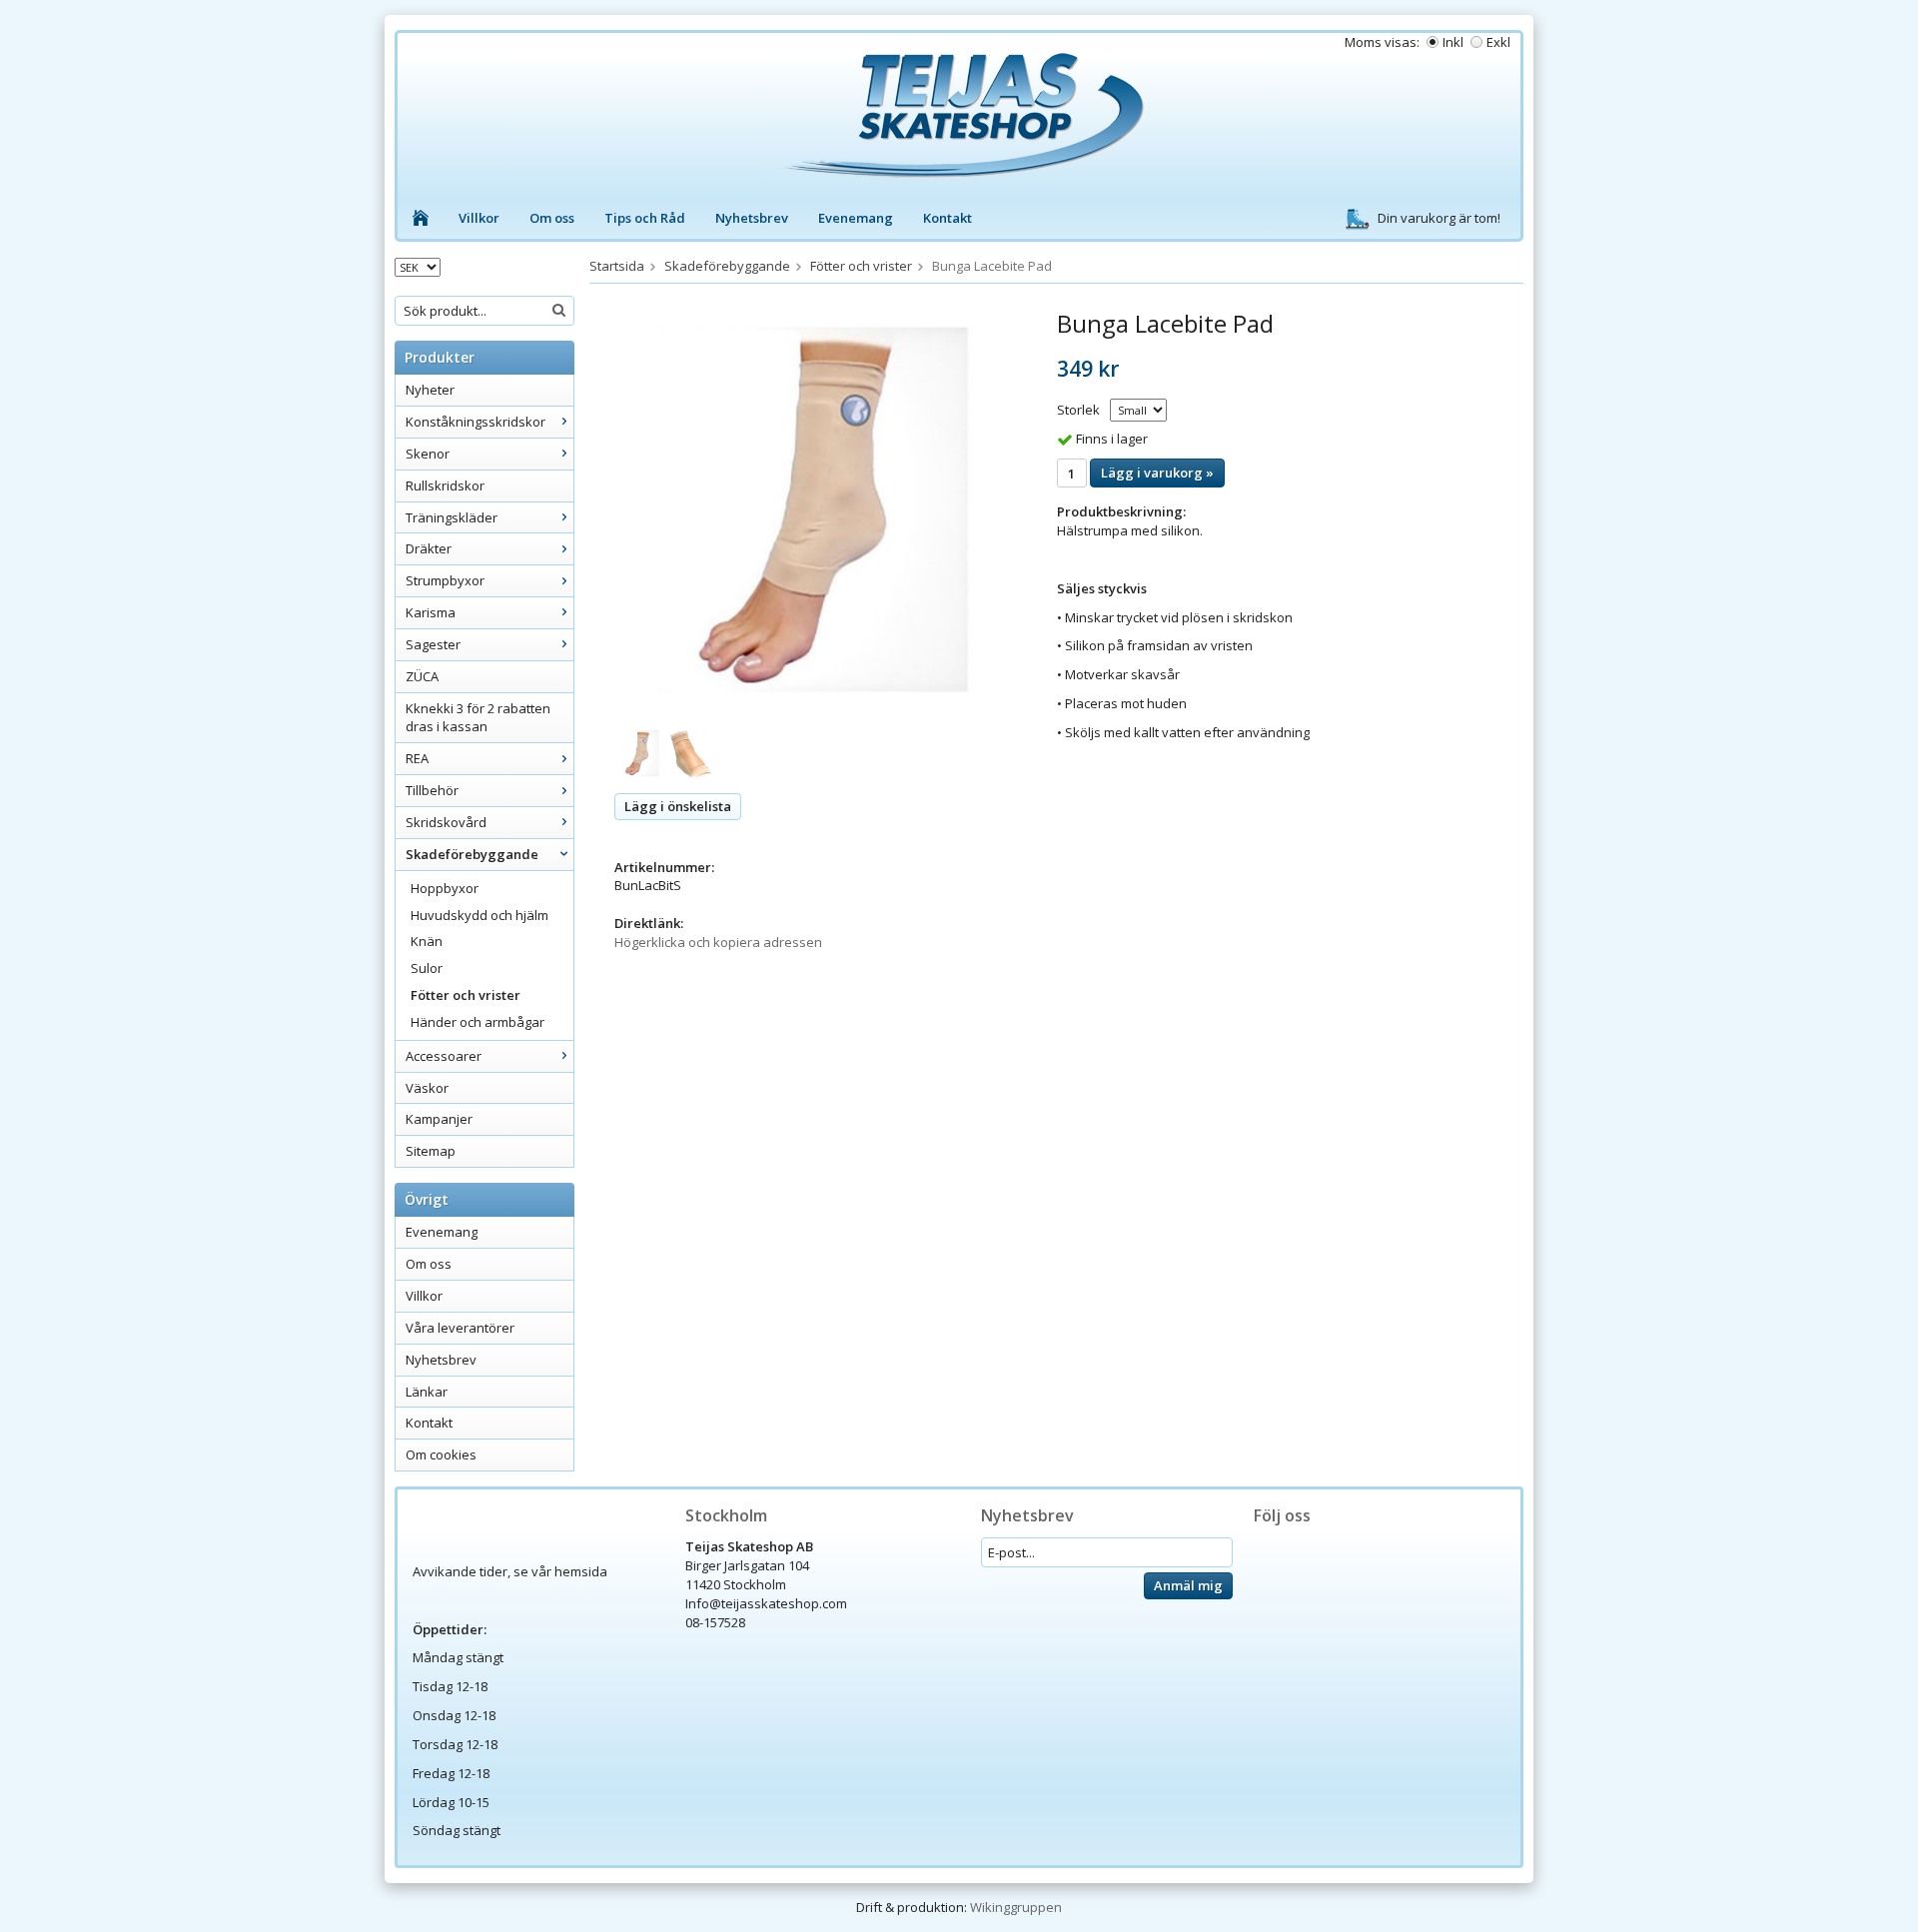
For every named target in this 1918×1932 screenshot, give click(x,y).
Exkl (1498, 42)
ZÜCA (422, 676)
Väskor (427, 1088)
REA (417, 758)
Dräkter (429, 548)
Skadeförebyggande (472, 854)
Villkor (479, 218)
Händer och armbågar (478, 1022)
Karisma (431, 612)
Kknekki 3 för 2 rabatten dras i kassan (478, 718)
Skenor (428, 454)
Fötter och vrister (466, 995)
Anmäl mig (1188, 1585)
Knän (427, 941)
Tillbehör (432, 790)
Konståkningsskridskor (476, 422)
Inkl (1453, 42)
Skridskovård (446, 822)
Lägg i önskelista (678, 806)
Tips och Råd (645, 218)
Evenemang (856, 218)
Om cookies (441, 1454)
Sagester (433, 644)
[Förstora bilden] (813, 508)
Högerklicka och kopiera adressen (718, 942)
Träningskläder (452, 517)
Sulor (427, 968)
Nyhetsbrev (752, 218)
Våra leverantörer (460, 1328)
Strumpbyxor (445, 580)
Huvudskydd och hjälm (479, 915)
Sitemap (431, 1151)
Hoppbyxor (445, 888)
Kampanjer (439, 1119)
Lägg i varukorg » (1157, 473)
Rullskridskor (445, 485)
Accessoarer (444, 1056)
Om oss (552, 218)
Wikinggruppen (1016, 1907)
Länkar (427, 1392)
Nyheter (430, 390)
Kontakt (948, 218)
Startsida (617, 266)
